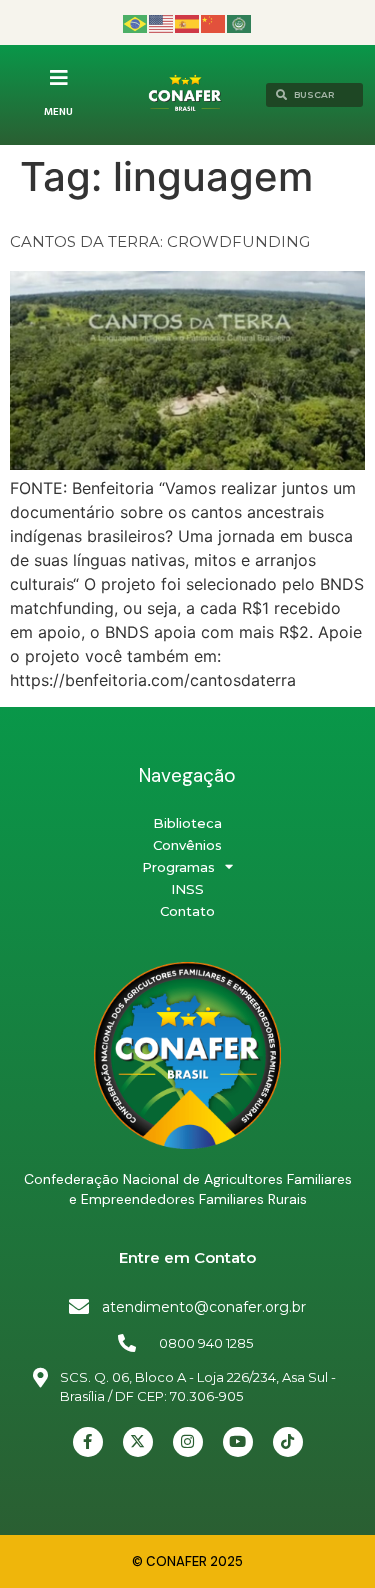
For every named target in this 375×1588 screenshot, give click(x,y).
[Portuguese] (136, 22)
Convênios (187, 845)
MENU (58, 112)
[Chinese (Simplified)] (214, 22)
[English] (162, 22)
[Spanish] (188, 22)
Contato (187, 911)
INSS (187, 889)
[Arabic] (240, 22)
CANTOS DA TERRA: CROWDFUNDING (160, 241)
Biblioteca (187, 823)
